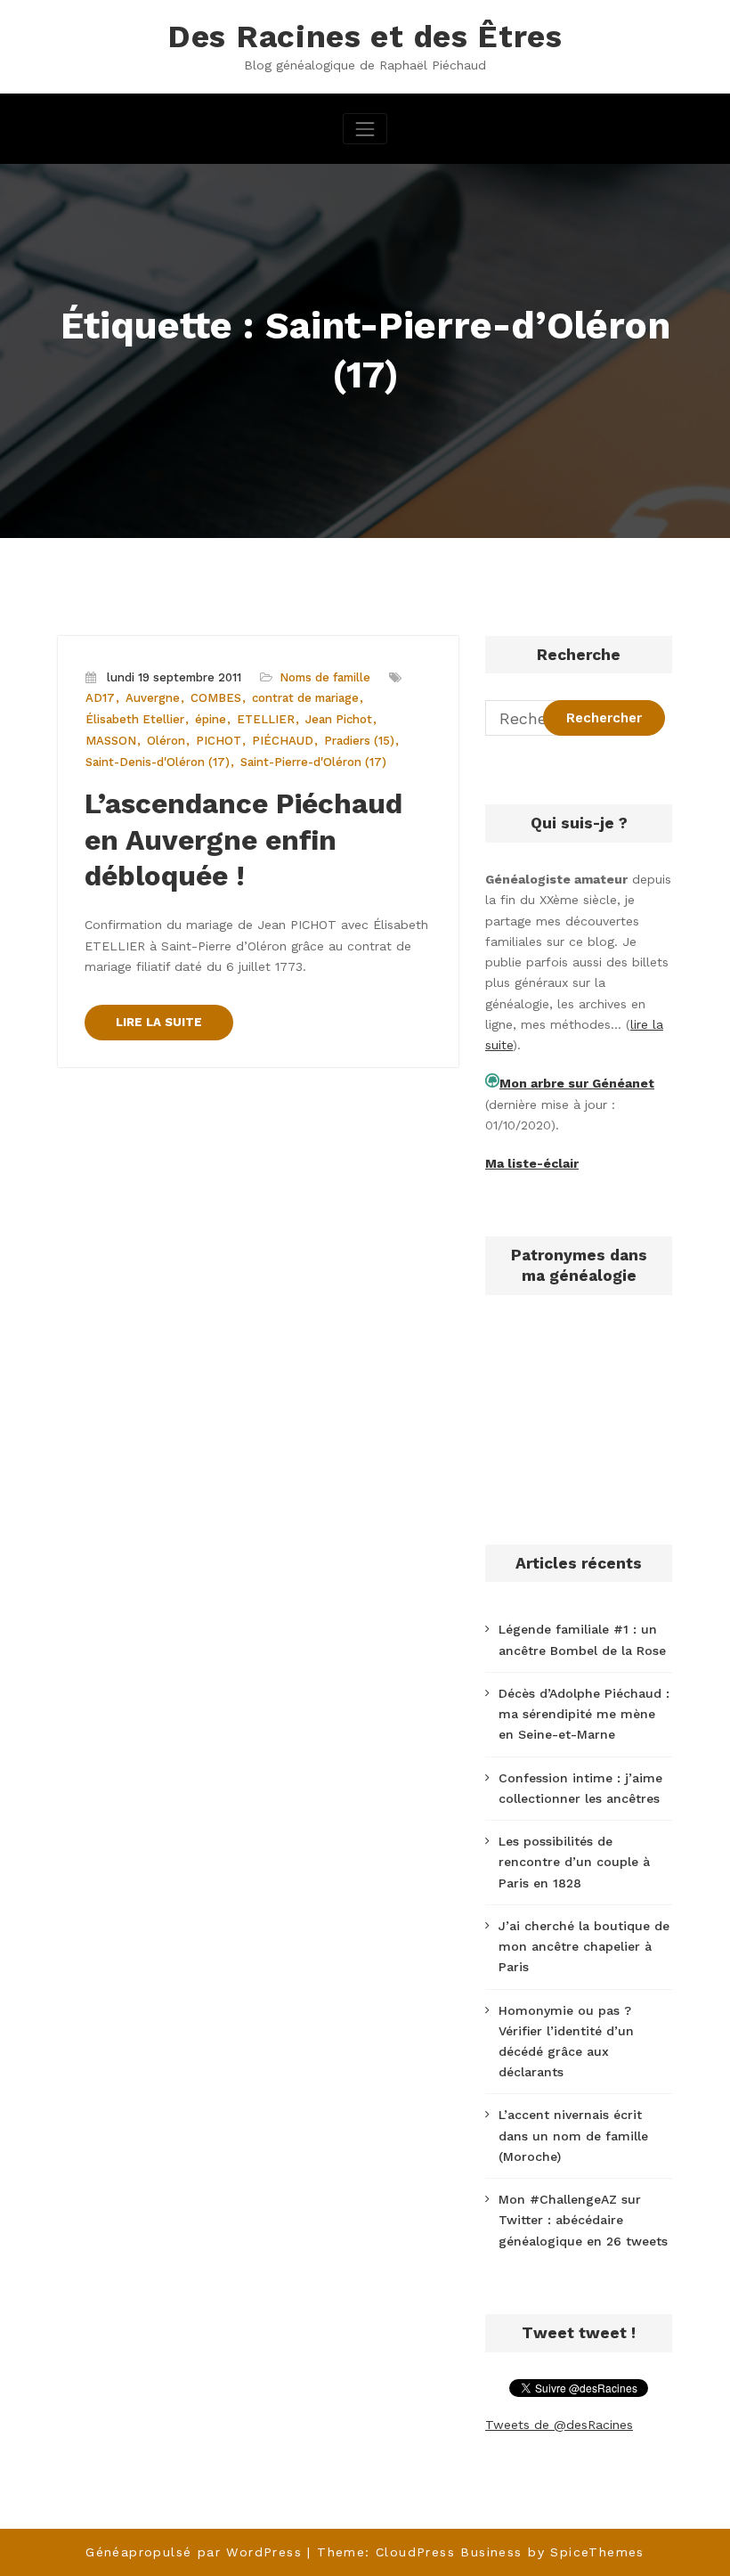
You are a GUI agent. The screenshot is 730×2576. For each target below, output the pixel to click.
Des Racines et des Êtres (365, 37)
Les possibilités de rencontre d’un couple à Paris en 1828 (574, 1862)
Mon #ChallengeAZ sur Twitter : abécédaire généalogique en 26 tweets (583, 2220)
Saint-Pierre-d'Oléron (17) (313, 762)
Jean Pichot (339, 719)
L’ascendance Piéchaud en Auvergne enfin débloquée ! (243, 840)
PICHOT (219, 741)
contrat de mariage (305, 698)
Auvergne (153, 698)
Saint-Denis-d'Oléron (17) (158, 762)
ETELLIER (266, 719)
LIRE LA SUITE (159, 1022)
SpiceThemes (597, 2552)
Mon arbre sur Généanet (577, 1083)
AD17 (100, 698)
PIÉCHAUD (283, 741)
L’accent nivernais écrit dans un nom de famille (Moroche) (573, 2135)
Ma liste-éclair (532, 1163)
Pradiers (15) (359, 741)
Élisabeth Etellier (135, 719)
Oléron (166, 741)
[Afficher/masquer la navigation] (365, 129)
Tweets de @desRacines (559, 2425)
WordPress (264, 2552)
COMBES (216, 698)
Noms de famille (325, 677)
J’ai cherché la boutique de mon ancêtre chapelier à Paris (584, 1946)
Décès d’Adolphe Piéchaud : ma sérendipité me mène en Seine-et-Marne (584, 1714)
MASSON (111, 741)
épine (211, 719)
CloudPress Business (449, 2552)
